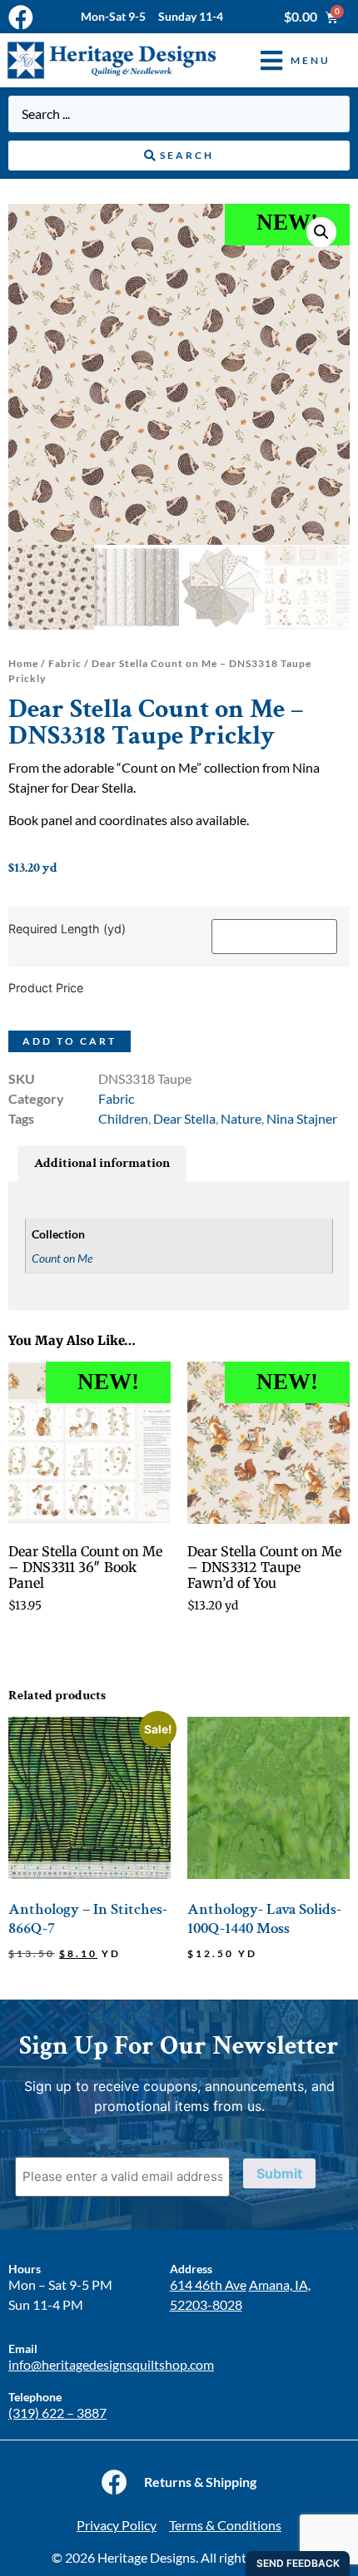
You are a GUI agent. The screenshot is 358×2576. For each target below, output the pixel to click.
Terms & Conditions (225, 2525)
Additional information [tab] (102, 1163)
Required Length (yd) (67, 929)
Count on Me (62, 1258)
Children (123, 1118)
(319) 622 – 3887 (57, 2413)
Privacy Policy (117, 2525)
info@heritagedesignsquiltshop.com (111, 2364)
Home (23, 663)
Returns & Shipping (200, 2482)
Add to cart (70, 1041)
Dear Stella (184, 1118)
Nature (241, 1118)
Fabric (65, 663)
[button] (283, 60)
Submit (279, 2173)
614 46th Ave (208, 2284)
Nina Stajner (302, 1118)
